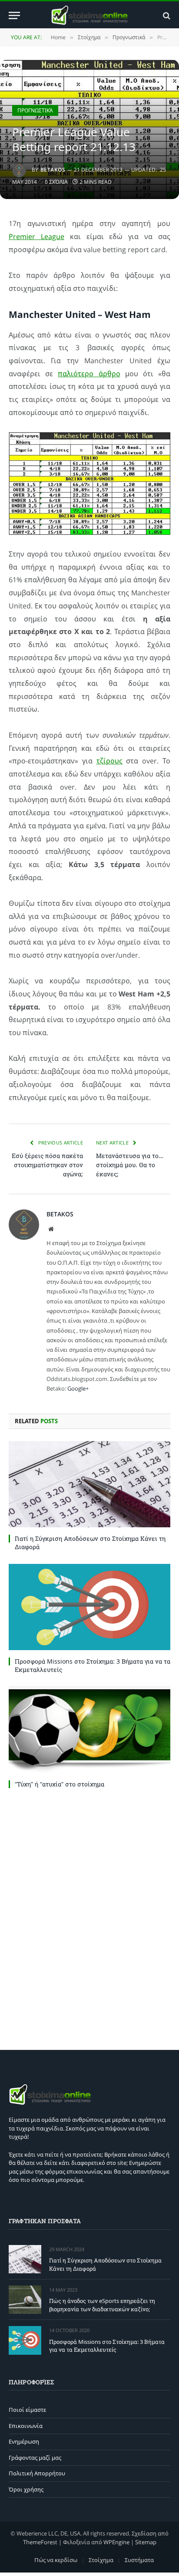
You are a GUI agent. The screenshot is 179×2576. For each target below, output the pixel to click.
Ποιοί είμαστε (27, 2410)
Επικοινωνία (26, 2426)
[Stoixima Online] (89, 15)
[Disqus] (89, 1917)
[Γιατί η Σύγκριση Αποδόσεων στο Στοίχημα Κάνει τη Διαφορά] (89, 1484)
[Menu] (14, 15)
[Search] (166, 15)
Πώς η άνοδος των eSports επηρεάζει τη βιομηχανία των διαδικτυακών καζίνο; (102, 2305)
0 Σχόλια (56, 182)
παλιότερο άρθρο (89, 374)
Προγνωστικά (35, 110)
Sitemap (146, 2542)
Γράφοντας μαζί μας (35, 2458)
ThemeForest (40, 2542)
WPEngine (116, 2542)
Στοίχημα (101, 2560)
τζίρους (109, 761)
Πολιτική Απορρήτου (37, 2473)
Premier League (36, 236)
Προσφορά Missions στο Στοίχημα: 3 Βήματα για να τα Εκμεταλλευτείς (107, 2346)
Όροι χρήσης (26, 2489)
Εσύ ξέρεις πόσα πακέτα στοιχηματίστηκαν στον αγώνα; (47, 1165)
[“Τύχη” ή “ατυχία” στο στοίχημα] (89, 1730)
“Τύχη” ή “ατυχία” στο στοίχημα (60, 1784)
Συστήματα (139, 2560)
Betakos (53, 170)
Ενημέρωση (24, 2441)
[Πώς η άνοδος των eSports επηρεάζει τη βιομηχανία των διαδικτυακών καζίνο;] (25, 2300)
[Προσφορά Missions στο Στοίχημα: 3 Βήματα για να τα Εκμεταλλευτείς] (89, 1607)
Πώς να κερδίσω (56, 2560)
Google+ (78, 1388)
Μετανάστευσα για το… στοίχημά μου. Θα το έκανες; (130, 1165)
